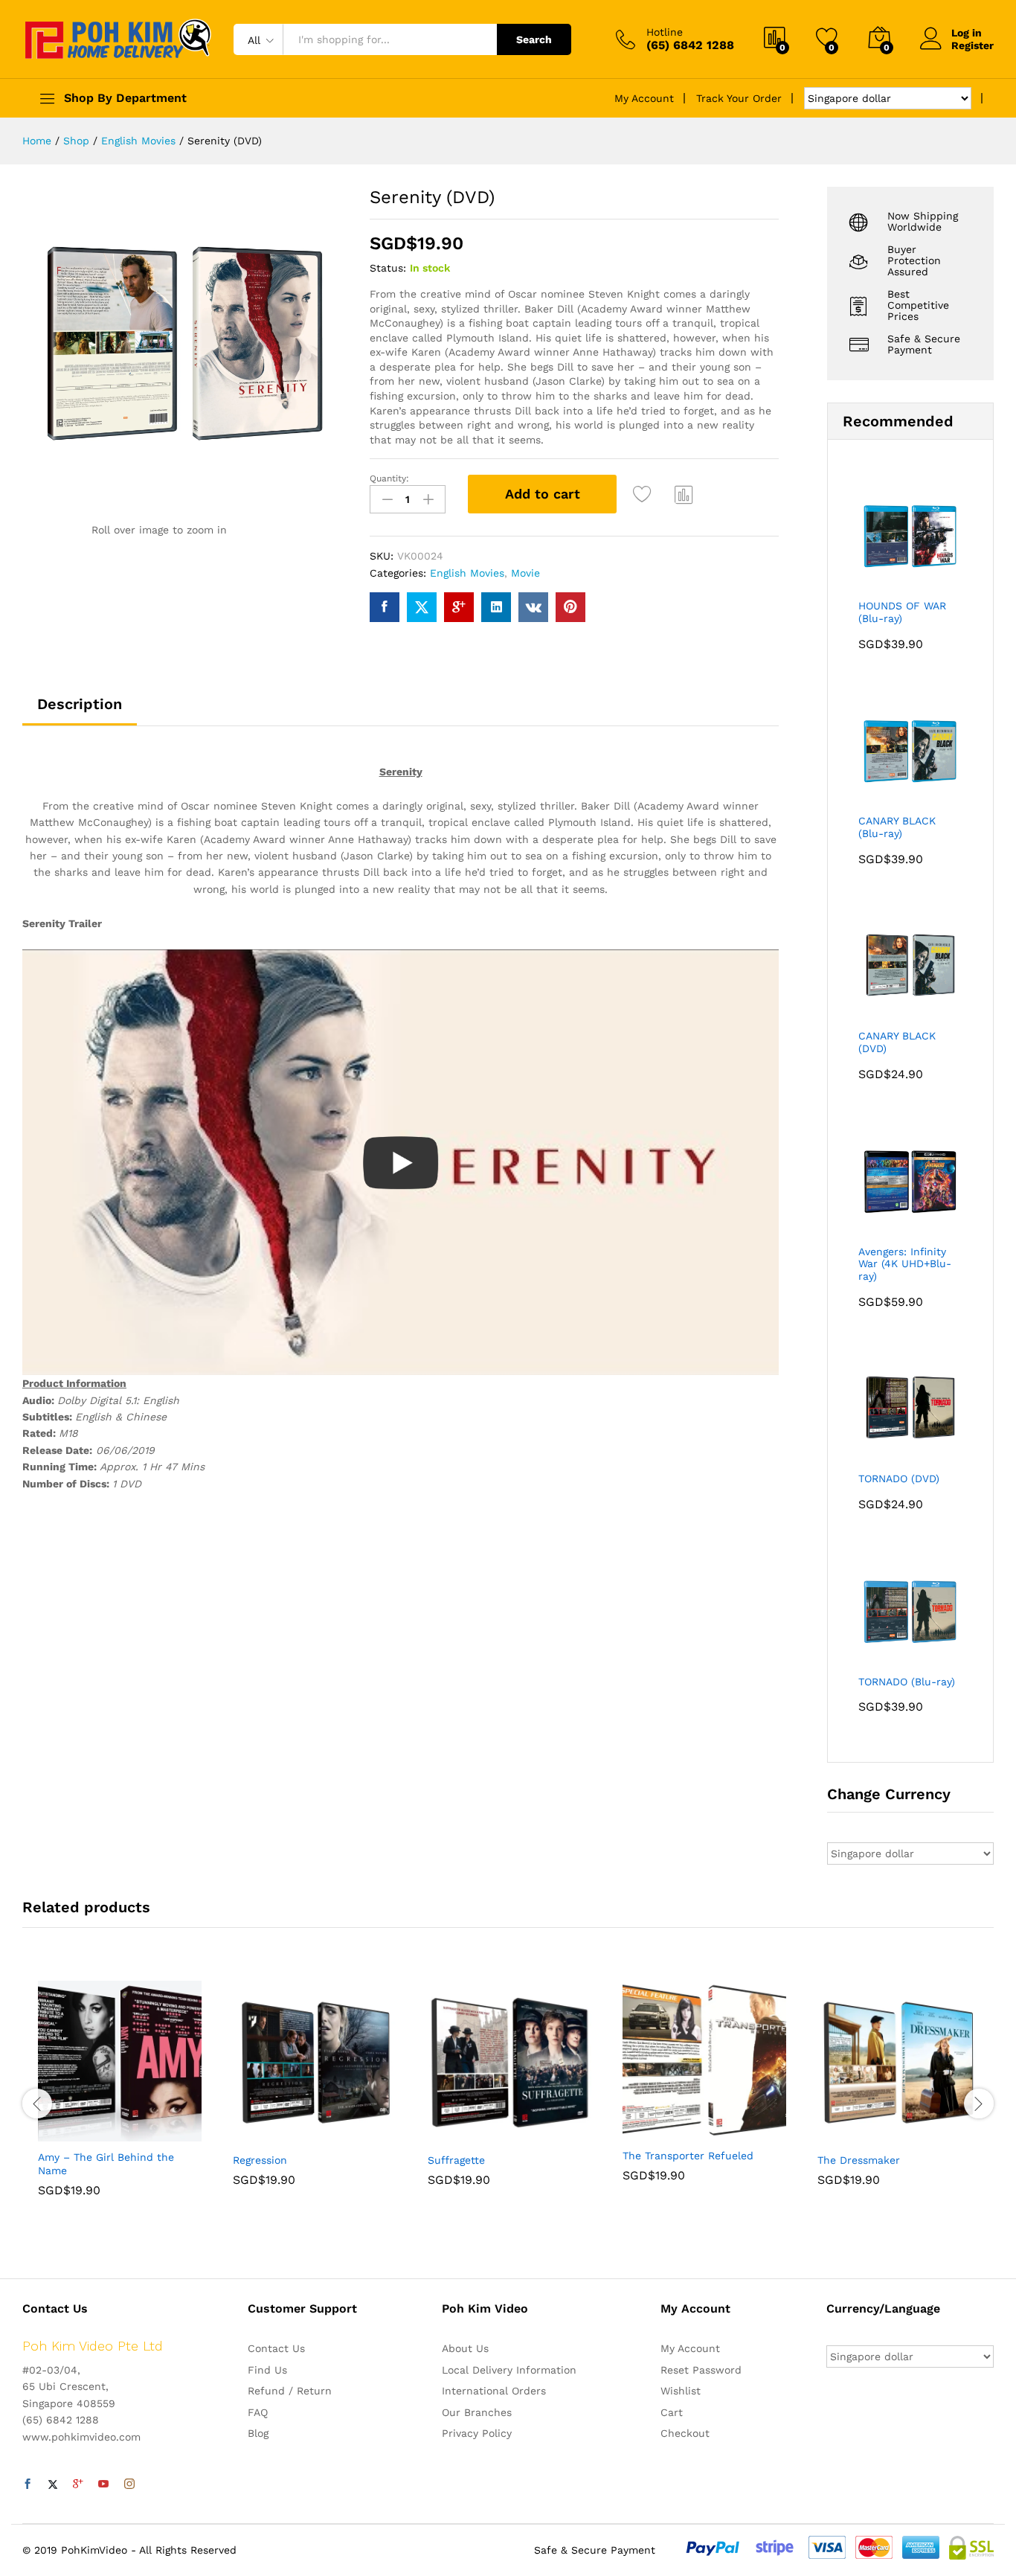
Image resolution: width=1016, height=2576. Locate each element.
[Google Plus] (78, 2484)
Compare (684, 494)
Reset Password (701, 2370)
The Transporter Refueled (688, 2156)
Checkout (685, 2433)
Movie (525, 573)
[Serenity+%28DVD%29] (422, 607)
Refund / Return (290, 2391)
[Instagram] (129, 2484)
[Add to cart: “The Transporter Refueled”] (653, 2131)
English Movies (467, 573)
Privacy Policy (477, 2433)
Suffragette (456, 2160)
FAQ (258, 2412)
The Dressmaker (859, 2160)
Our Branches (477, 2412)
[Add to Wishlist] (644, 494)
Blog (258, 2433)
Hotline (665, 32)
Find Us (267, 2370)
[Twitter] (53, 2484)
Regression (260, 2160)
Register (972, 45)
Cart (672, 2412)
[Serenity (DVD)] (385, 607)
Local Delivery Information (509, 2370)
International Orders (494, 2391)
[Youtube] (103, 2484)
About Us (465, 2348)
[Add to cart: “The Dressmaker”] (848, 2136)
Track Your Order (739, 98)
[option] (120, 2100)
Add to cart (543, 494)
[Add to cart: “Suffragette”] (458, 2136)
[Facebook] (28, 2484)
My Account (644, 98)
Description (80, 704)
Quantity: (389, 478)
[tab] (80, 711)
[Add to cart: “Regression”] (263, 2136)
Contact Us (276, 2348)
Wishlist (681, 2391)
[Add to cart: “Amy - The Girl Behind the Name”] (68, 2133)
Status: (388, 268)
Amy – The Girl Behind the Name (106, 2164)
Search (534, 39)
